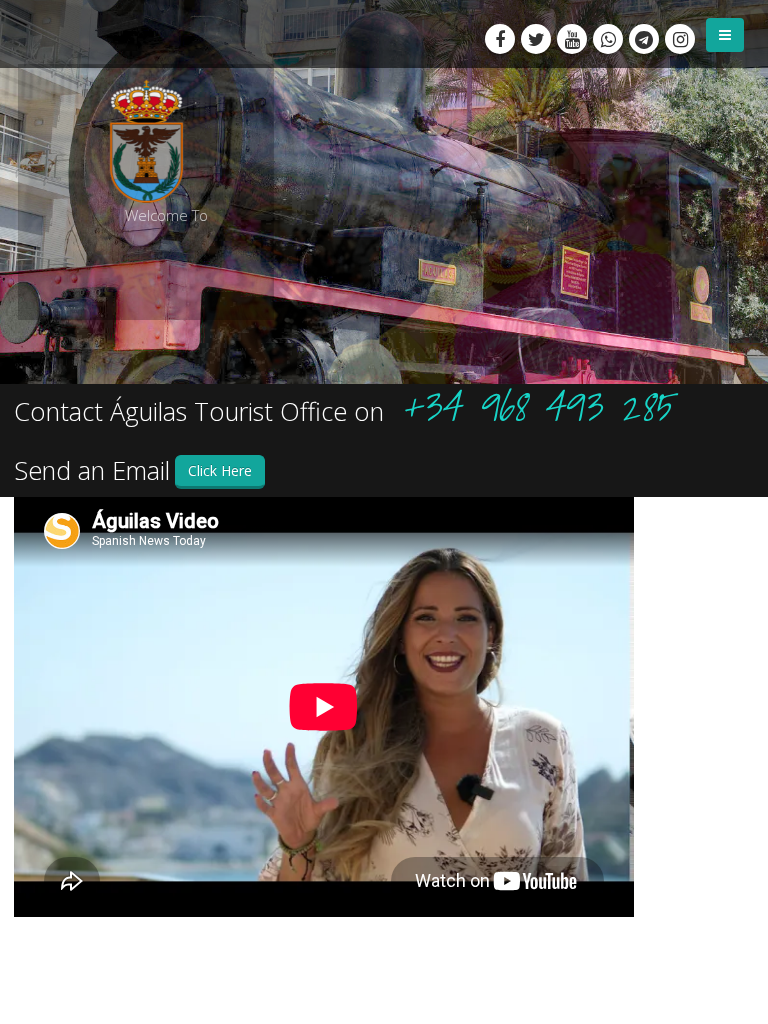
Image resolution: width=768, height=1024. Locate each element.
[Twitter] (536, 39)
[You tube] (572, 39)
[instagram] (680, 39)
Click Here (220, 470)
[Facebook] (500, 39)
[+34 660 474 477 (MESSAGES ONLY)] (608, 39)
